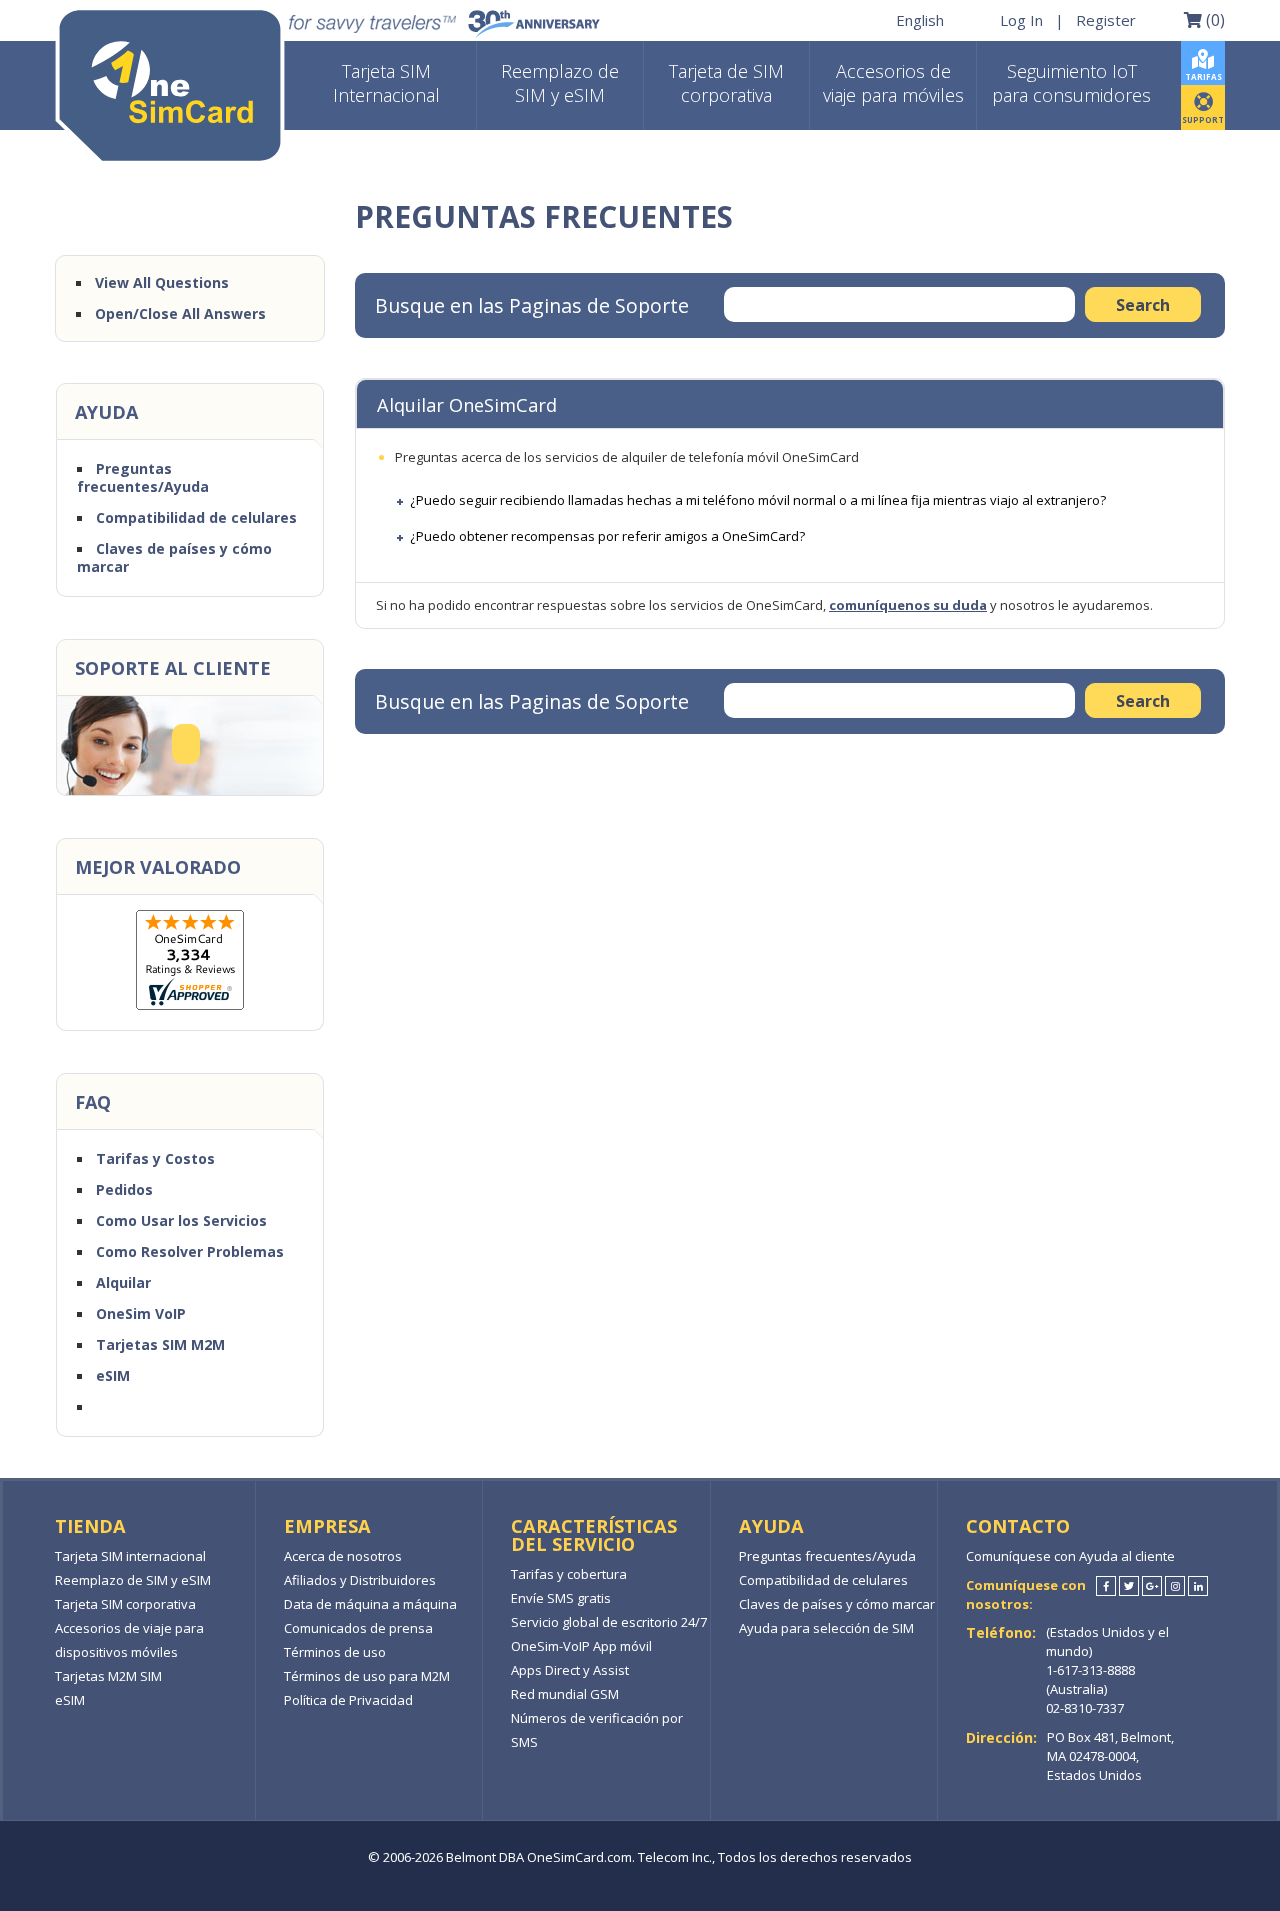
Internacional (386, 83)
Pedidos (124, 1189)
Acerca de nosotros (343, 1556)
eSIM (113, 1375)
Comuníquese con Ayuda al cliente (1070, 1556)
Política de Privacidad (348, 1700)
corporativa (726, 83)
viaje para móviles (893, 83)
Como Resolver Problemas (190, 1251)
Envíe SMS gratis (561, 1598)
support (1203, 119)
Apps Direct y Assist (570, 1670)
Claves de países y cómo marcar (174, 557)
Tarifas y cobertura (569, 1574)
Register (1106, 19)
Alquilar (123, 1282)
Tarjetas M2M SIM (108, 1676)
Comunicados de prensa (358, 1628)
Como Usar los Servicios (181, 1220)
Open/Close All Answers (180, 313)
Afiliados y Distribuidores (360, 1580)
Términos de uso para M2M (367, 1676)
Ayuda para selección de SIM (826, 1628)
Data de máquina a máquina (370, 1604)
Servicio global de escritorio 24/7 (609, 1622)
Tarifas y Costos (155, 1158)
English (920, 19)
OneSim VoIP (141, 1313)
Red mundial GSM (565, 1694)
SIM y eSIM (560, 83)
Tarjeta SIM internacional (130, 1556)
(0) (1213, 19)
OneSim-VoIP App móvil (581, 1646)
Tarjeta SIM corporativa (125, 1604)
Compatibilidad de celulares (196, 517)
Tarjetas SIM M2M (160, 1344)
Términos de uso (335, 1652)
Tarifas (1203, 76)
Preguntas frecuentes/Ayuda (143, 477)
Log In (1021, 19)
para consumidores (1071, 83)
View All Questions (162, 282)
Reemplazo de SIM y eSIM (133, 1580)
